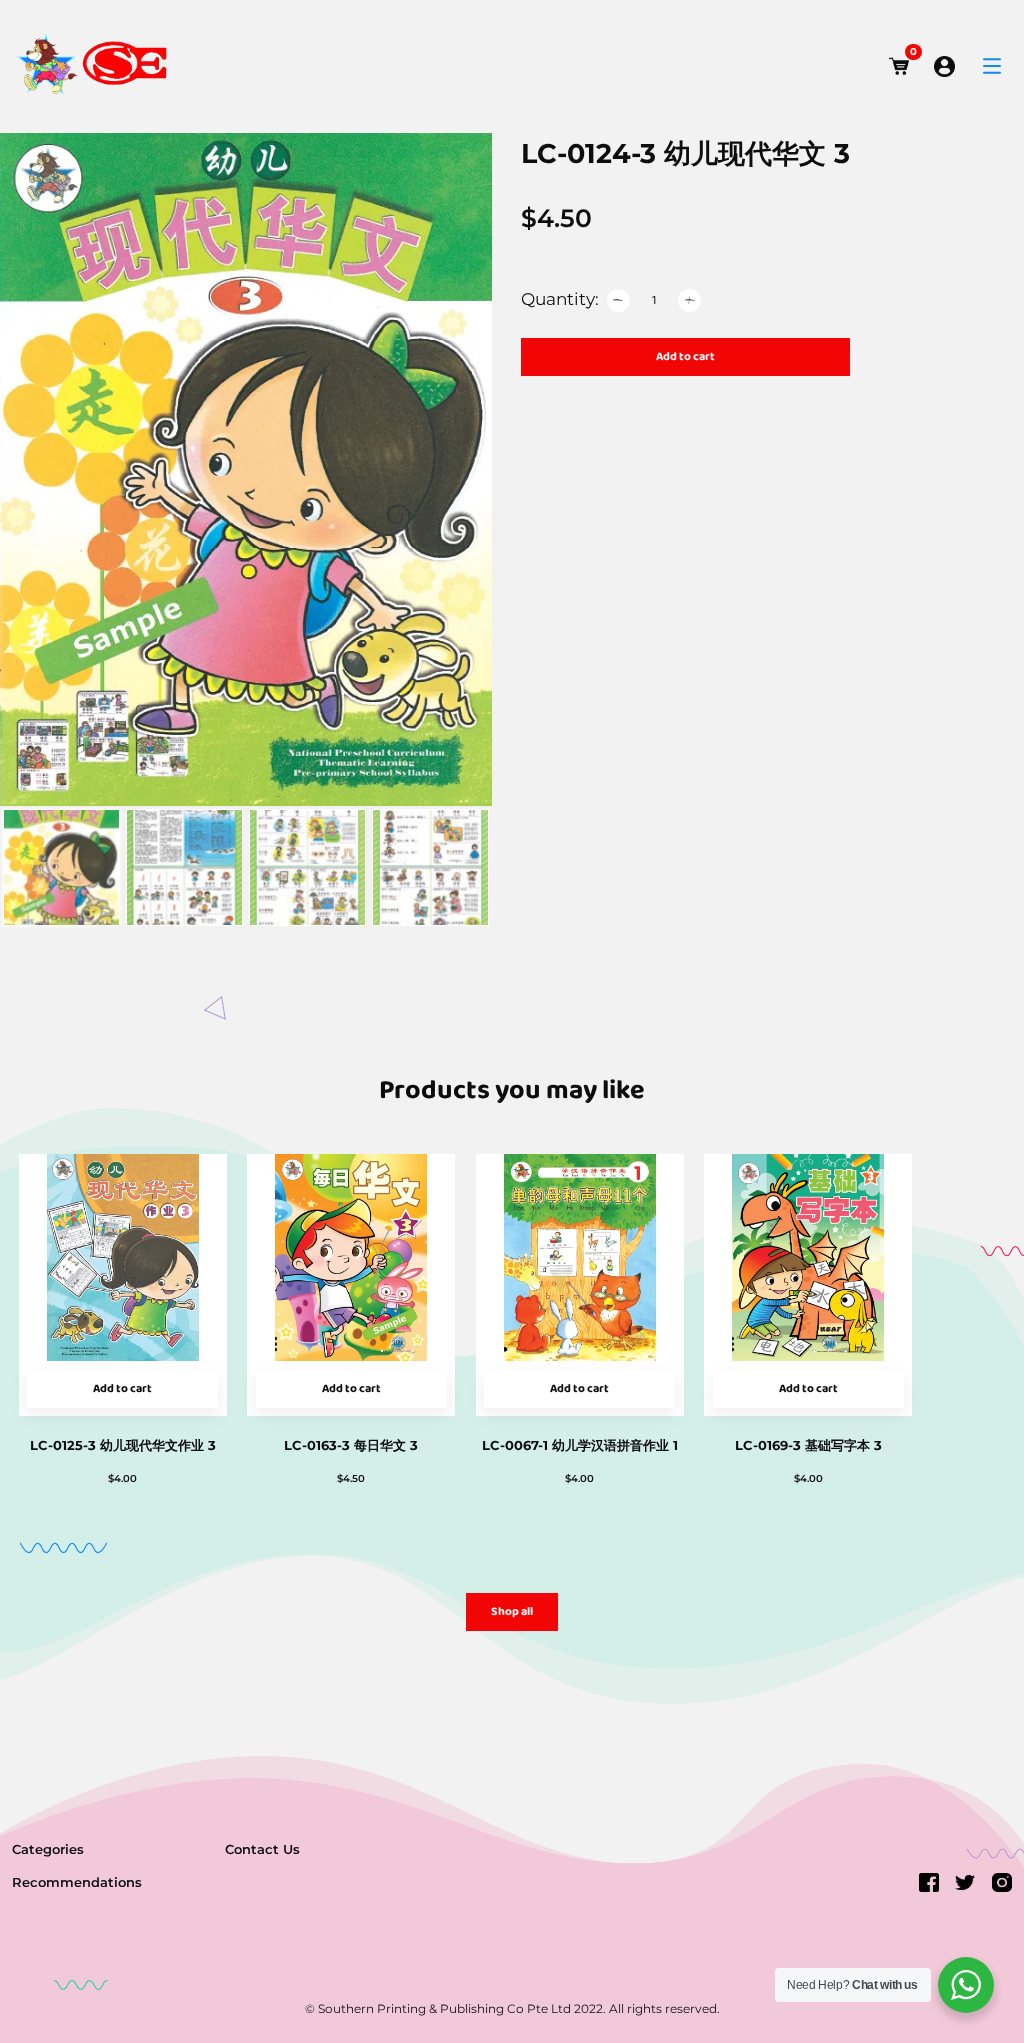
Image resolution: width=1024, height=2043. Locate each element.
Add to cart (685, 357)
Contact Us (262, 1849)
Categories (48, 1849)
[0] (899, 66)
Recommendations (77, 1882)
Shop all (512, 1612)
